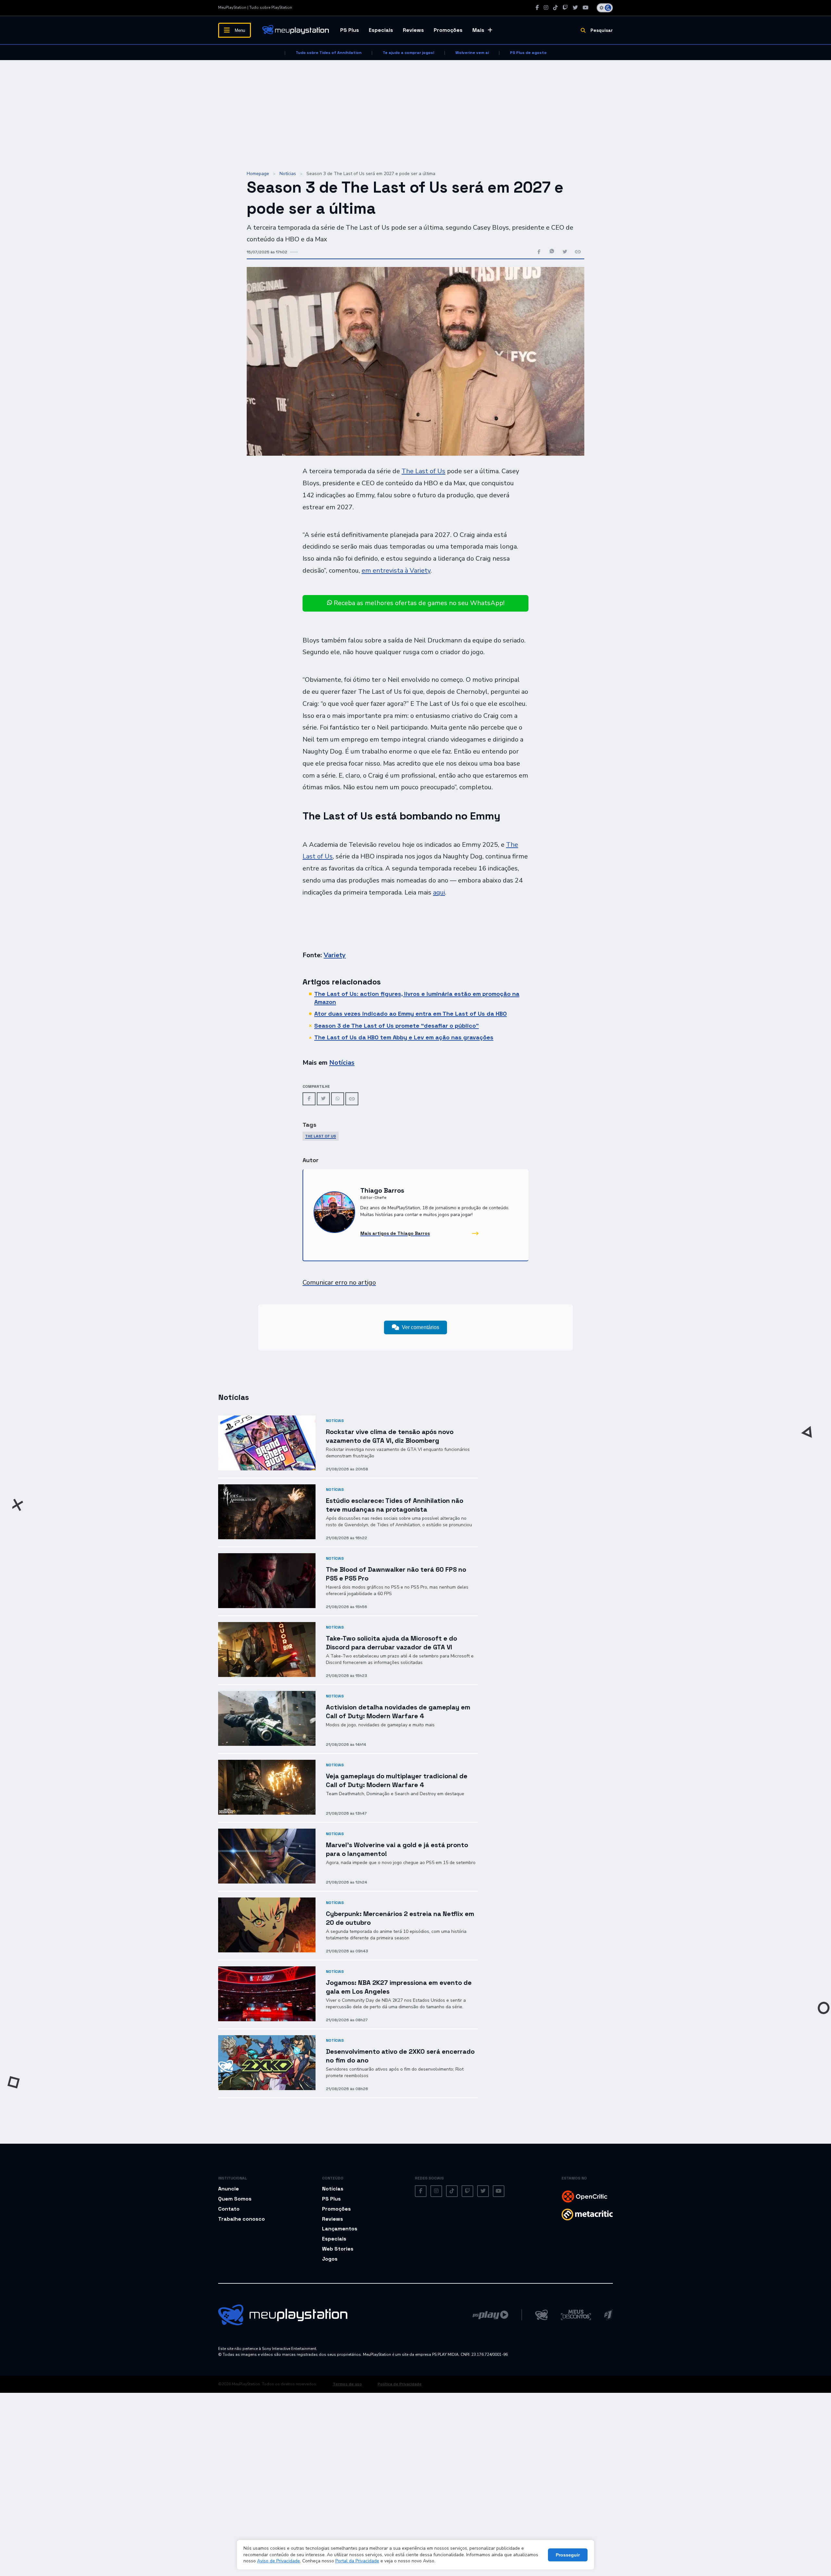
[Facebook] (537, 8)
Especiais (381, 30)
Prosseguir (568, 2555)
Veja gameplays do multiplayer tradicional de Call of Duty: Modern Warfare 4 (397, 1780)
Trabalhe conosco (242, 2219)
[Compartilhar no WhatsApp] (552, 252)
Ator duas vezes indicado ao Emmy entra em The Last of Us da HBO (410, 1014)
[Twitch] (565, 8)
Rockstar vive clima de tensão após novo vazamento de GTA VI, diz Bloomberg (390, 1436)
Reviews (413, 30)
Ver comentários (421, 1327)
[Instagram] (546, 8)
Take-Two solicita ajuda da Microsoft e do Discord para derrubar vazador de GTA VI (391, 1643)
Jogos (330, 2259)
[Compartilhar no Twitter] (565, 252)
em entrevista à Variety (396, 571)
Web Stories (338, 2249)
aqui (439, 892)
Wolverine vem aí (472, 53)
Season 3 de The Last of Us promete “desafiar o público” (397, 1026)
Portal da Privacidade (357, 2561)
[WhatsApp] (338, 1099)
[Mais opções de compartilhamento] (578, 252)
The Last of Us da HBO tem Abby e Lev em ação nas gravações (404, 1037)
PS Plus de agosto (528, 53)
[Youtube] (586, 8)
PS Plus (350, 30)
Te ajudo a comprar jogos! (409, 53)
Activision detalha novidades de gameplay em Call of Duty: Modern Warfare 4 (398, 1712)
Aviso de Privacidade (279, 2561)
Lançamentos (340, 2229)
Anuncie (229, 2189)
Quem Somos (235, 2199)
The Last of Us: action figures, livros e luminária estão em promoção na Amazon (417, 998)
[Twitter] (575, 8)
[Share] (352, 1099)
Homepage (258, 174)
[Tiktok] (555, 8)
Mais (478, 30)
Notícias (288, 174)
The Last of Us (423, 471)
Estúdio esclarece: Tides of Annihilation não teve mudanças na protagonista (395, 1505)
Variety (335, 955)
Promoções (448, 30)
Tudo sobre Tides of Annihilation (329, 53)
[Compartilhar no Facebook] (539, 252)
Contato (229, 2209)
